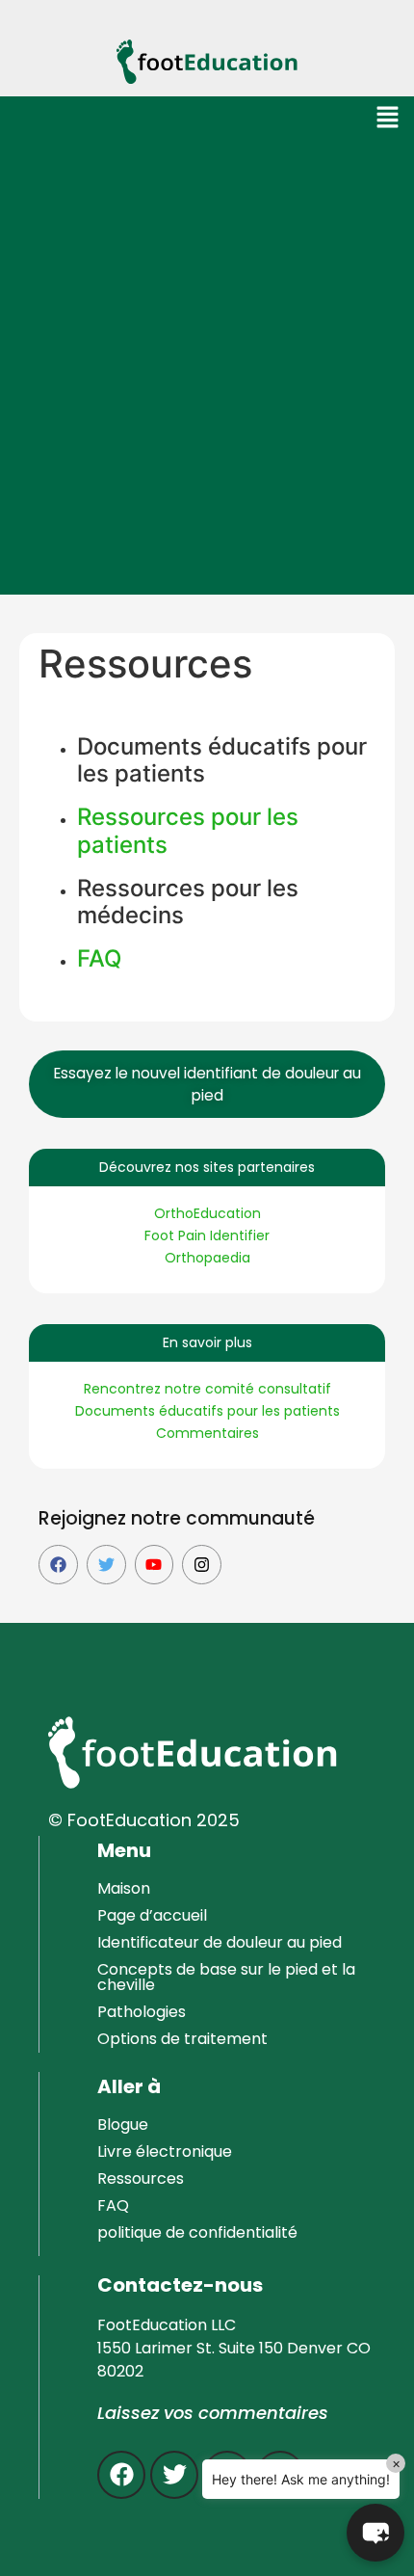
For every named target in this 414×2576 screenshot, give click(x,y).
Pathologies (142, 2012)
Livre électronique (165, 2151)
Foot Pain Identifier (207, 1235)
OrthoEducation (207, 1213)
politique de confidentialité (197, 2232)
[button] (388, 119)
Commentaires (207, 1433)
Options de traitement (182, 2039)
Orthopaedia (207, 1258)
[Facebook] (58, 1565)
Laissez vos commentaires (213, 2413)
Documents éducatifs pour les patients (207, 1411)
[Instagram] (202, 1565)
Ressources (141, 2178)
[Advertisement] (207, 378)
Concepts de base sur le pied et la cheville (226, 1977)
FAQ (99, 958)
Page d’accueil (152, 1915)
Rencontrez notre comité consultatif (207, 1389)
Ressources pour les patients (188, 831)
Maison (124, 1888)
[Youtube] (155, 1565)
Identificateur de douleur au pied (220, 1942)
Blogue (123, 2125)
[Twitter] (106, 1565)
